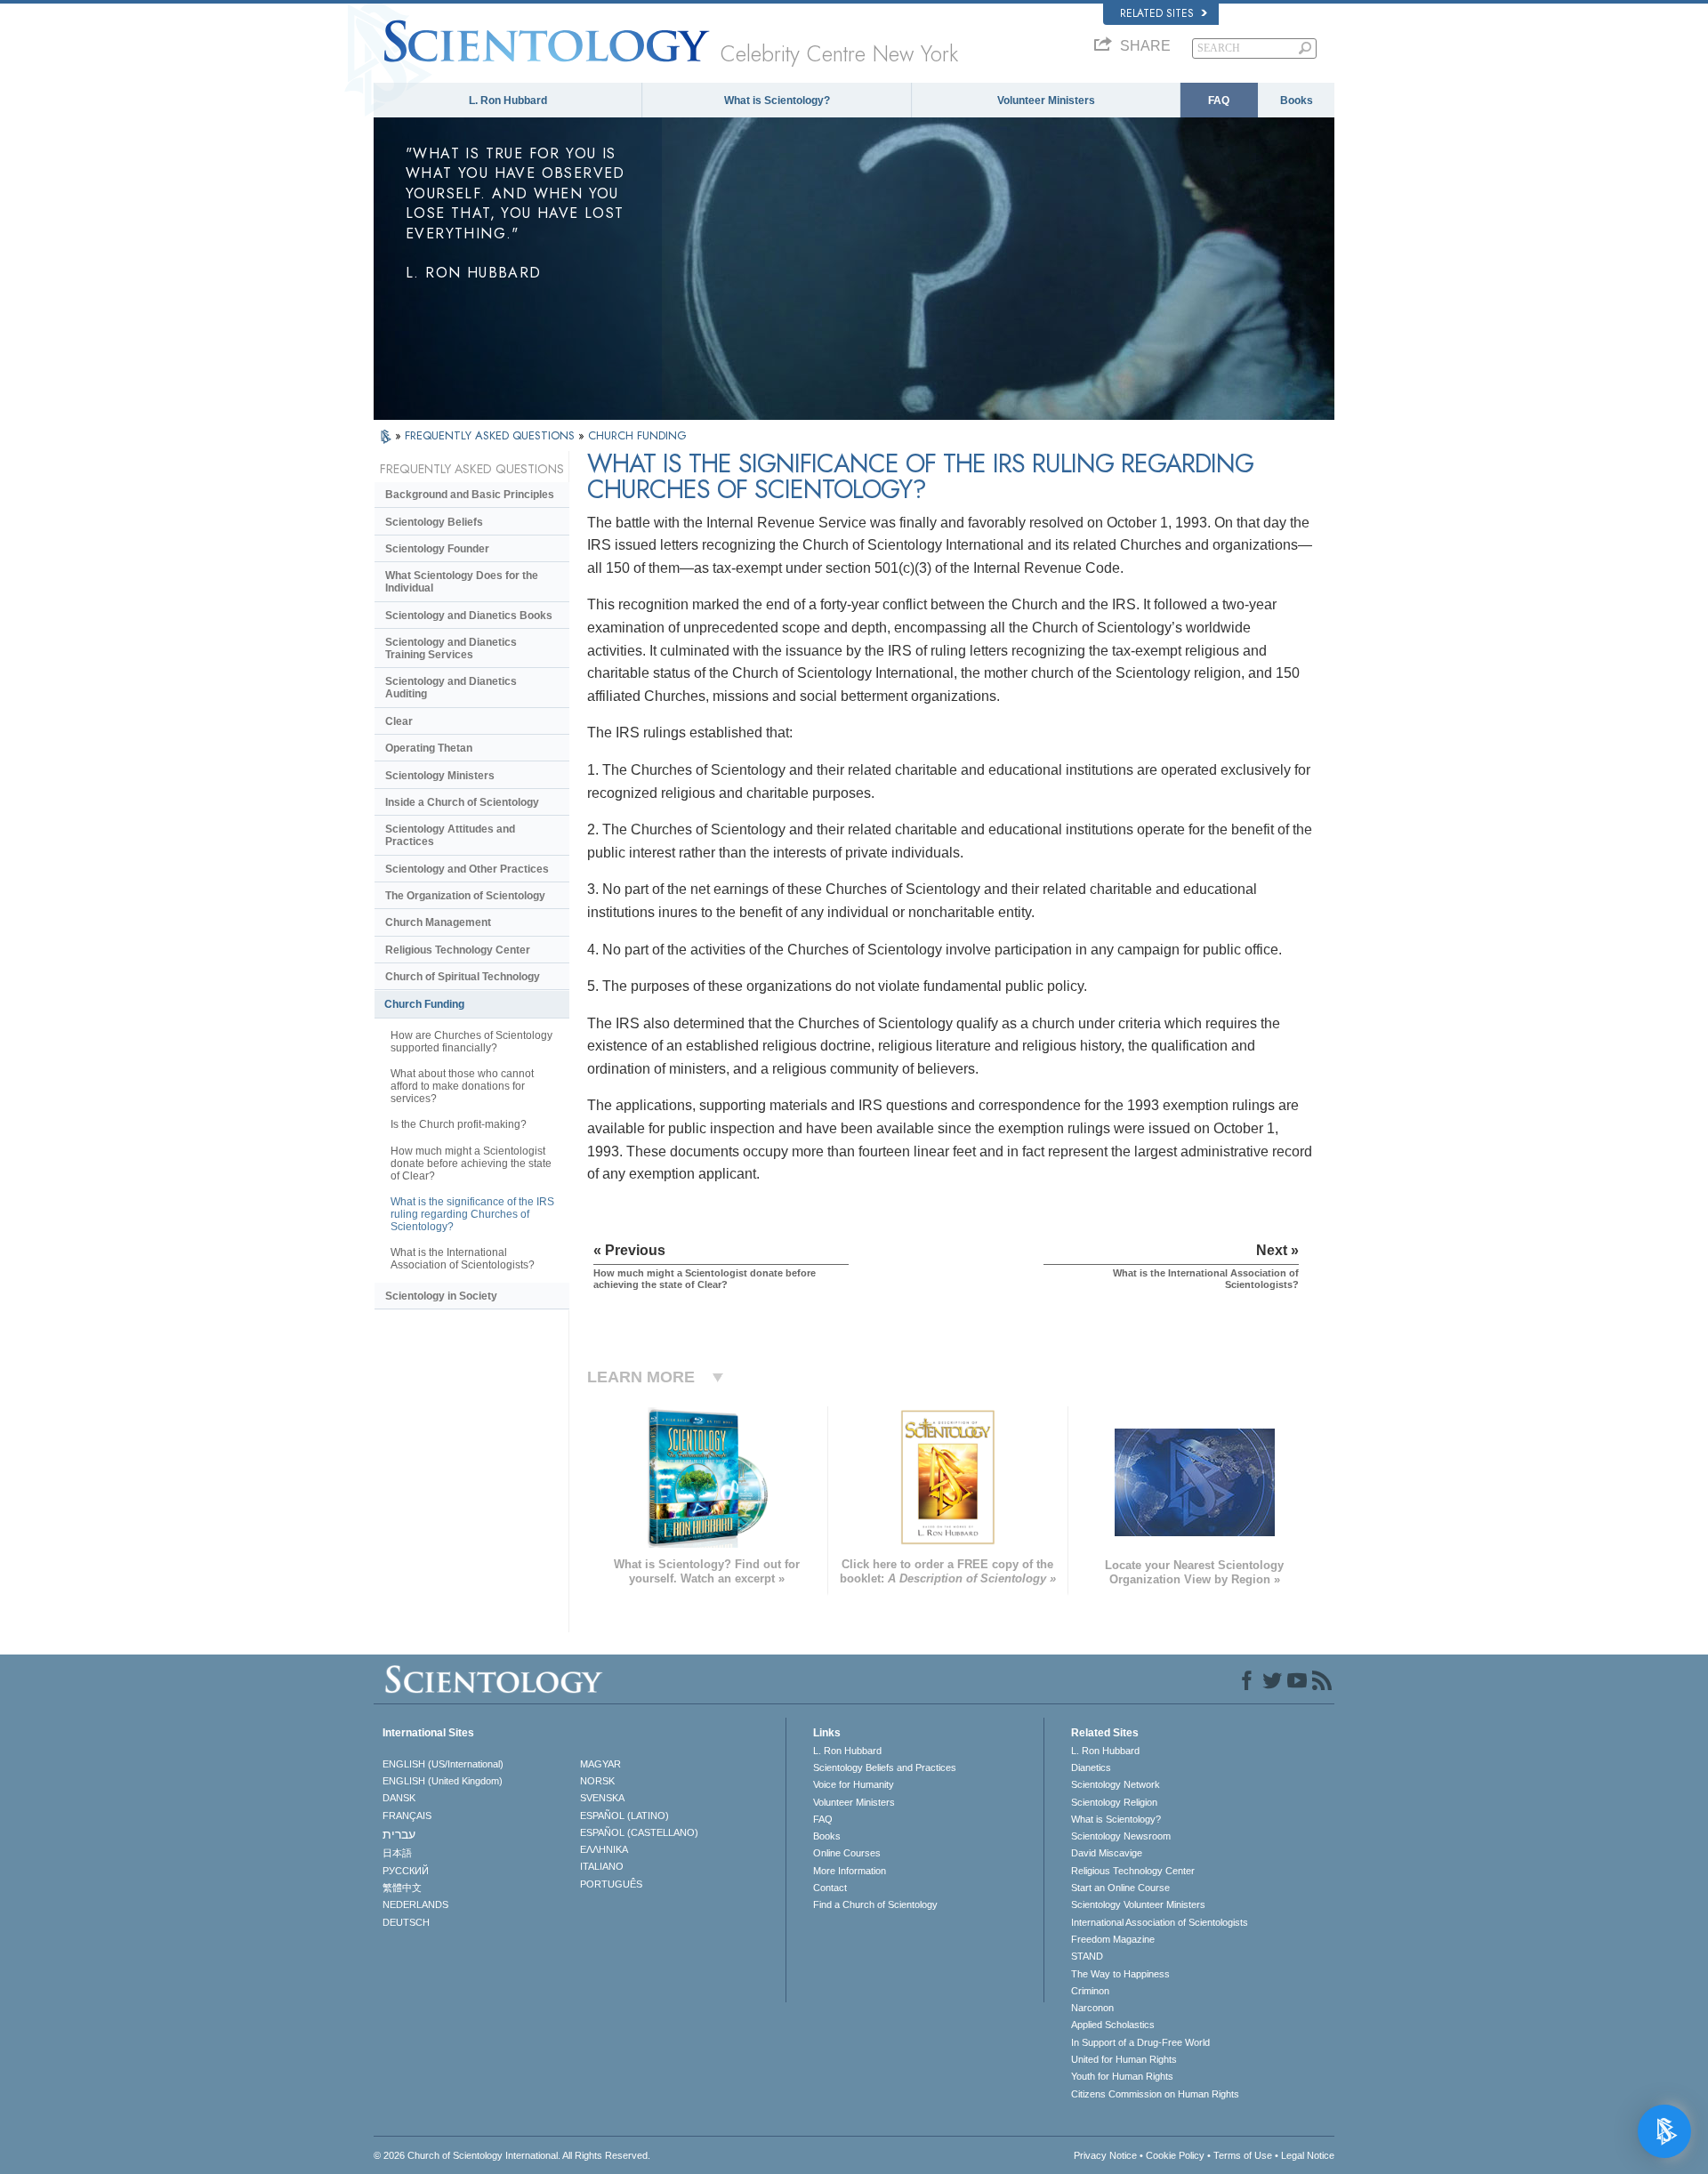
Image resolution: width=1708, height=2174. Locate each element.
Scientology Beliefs (434, 522)
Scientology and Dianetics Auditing (451, 688)
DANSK (399, 1798)
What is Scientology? (777, 101)
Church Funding (424, 1004)
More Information (850, 1871)
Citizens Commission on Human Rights (1155, 2094)
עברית (399, 1834)
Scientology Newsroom (1121, 1836)
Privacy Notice (1105, 2155)
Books (1297, 101)
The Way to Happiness (1120, 1974)
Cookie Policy (1175, 2155)
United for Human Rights (1124, 2059)
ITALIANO (602, 1866)
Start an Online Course (1120, 1888)
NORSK (597, 1781)
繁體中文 (402, 1888)
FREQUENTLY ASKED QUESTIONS (491, 435)
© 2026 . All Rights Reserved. (512, 2155)
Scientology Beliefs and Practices (885, 1767)
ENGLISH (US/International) (443, 1764)
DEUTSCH (406, 1922)
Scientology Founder (437, 549)
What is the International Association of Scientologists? (463, 1259)
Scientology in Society (441, 1296)
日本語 (397, 1853)
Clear (399, 721)
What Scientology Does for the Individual (462, 582)
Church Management (438, 922)
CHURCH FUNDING (637, 435)
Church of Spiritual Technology (463, 977)
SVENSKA (602, 1798)
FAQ (1219, 101)
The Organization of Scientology (465, 896)
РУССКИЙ (406, 1871)
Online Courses (847, 1853)
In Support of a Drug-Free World (1140, 2042)
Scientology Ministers (440, 776)
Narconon (1092, 2008)
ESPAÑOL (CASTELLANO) (639, 1832)
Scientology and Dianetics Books (469, 616)
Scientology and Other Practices (467, 869)
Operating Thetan (429, 748)
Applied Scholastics (1113, 2025)
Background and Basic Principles (470, 495)
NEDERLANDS (415, 1904)
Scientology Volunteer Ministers (1138, 1904)
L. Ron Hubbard (508, 101)
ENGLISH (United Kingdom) (443, 1781)
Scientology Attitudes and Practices (450, 835)
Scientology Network (1116, 1784)
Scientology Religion (1114, 1802)
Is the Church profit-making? (459, 1124)
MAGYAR (600, 1764)
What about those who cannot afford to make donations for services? (462, 1086)
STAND (1087, 1956)
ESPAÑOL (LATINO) (624, 1816)
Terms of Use (1243, 2155)
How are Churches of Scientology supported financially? (471, 1042)
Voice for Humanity (854, 1784)
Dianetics (1091, 1767)
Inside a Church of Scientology (462, 802)
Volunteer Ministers (1046, 101)
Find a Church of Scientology (875, 1904)
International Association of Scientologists (1160, 1922)
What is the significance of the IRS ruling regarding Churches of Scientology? (472, 1214)
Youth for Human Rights (1122, 2076)
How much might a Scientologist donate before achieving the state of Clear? (471, 1163)
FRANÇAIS (407, 1816)
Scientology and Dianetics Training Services (451, 648)
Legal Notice (1308, 2155)
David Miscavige (1107, 1853)
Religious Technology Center (458, 950)
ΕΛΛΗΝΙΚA (604, 1849)
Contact (830, 1888)
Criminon (1090, 1991)
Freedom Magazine (1113, 1939)
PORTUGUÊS (611, 1884)
